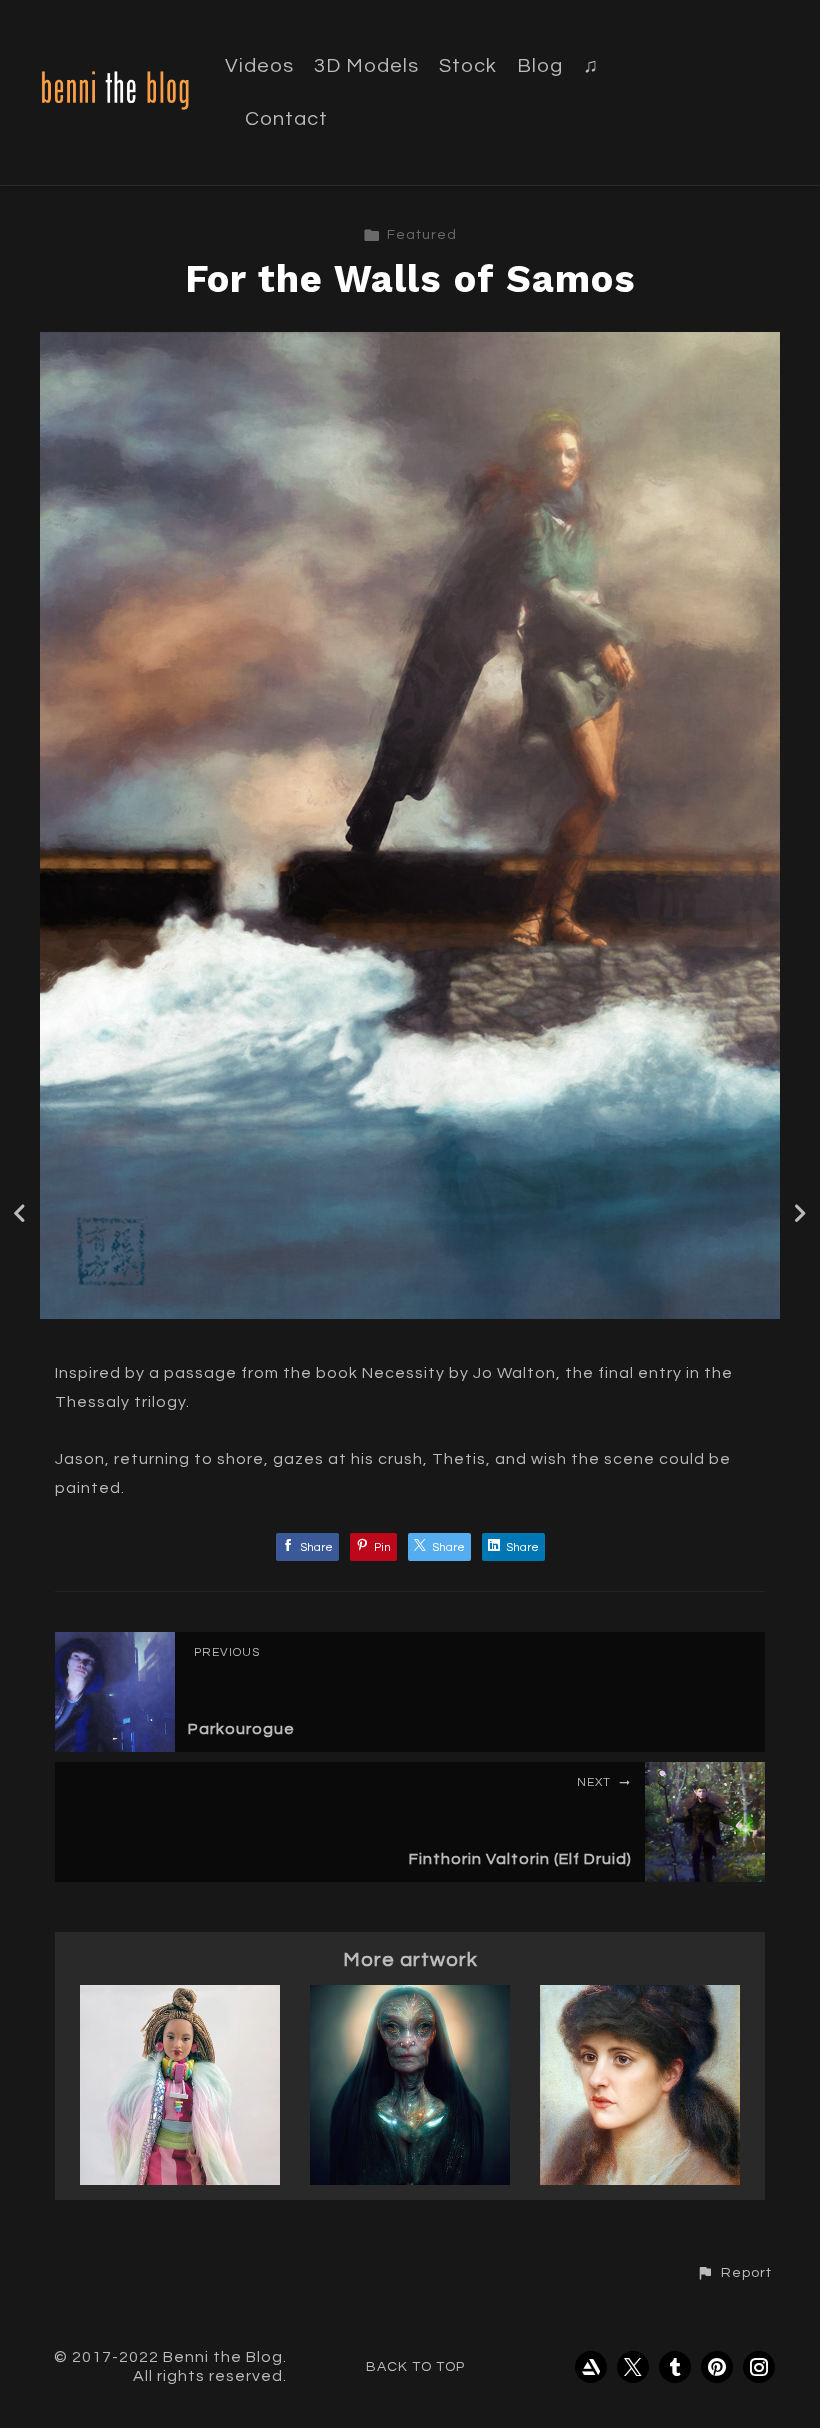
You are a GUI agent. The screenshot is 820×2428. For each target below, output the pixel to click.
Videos (259, 66)
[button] (734, 2273)
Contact (286, 119)
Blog (540, 66)
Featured (422, 235)
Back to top (415, 2367)
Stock (468, 66)
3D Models (366, 66)
